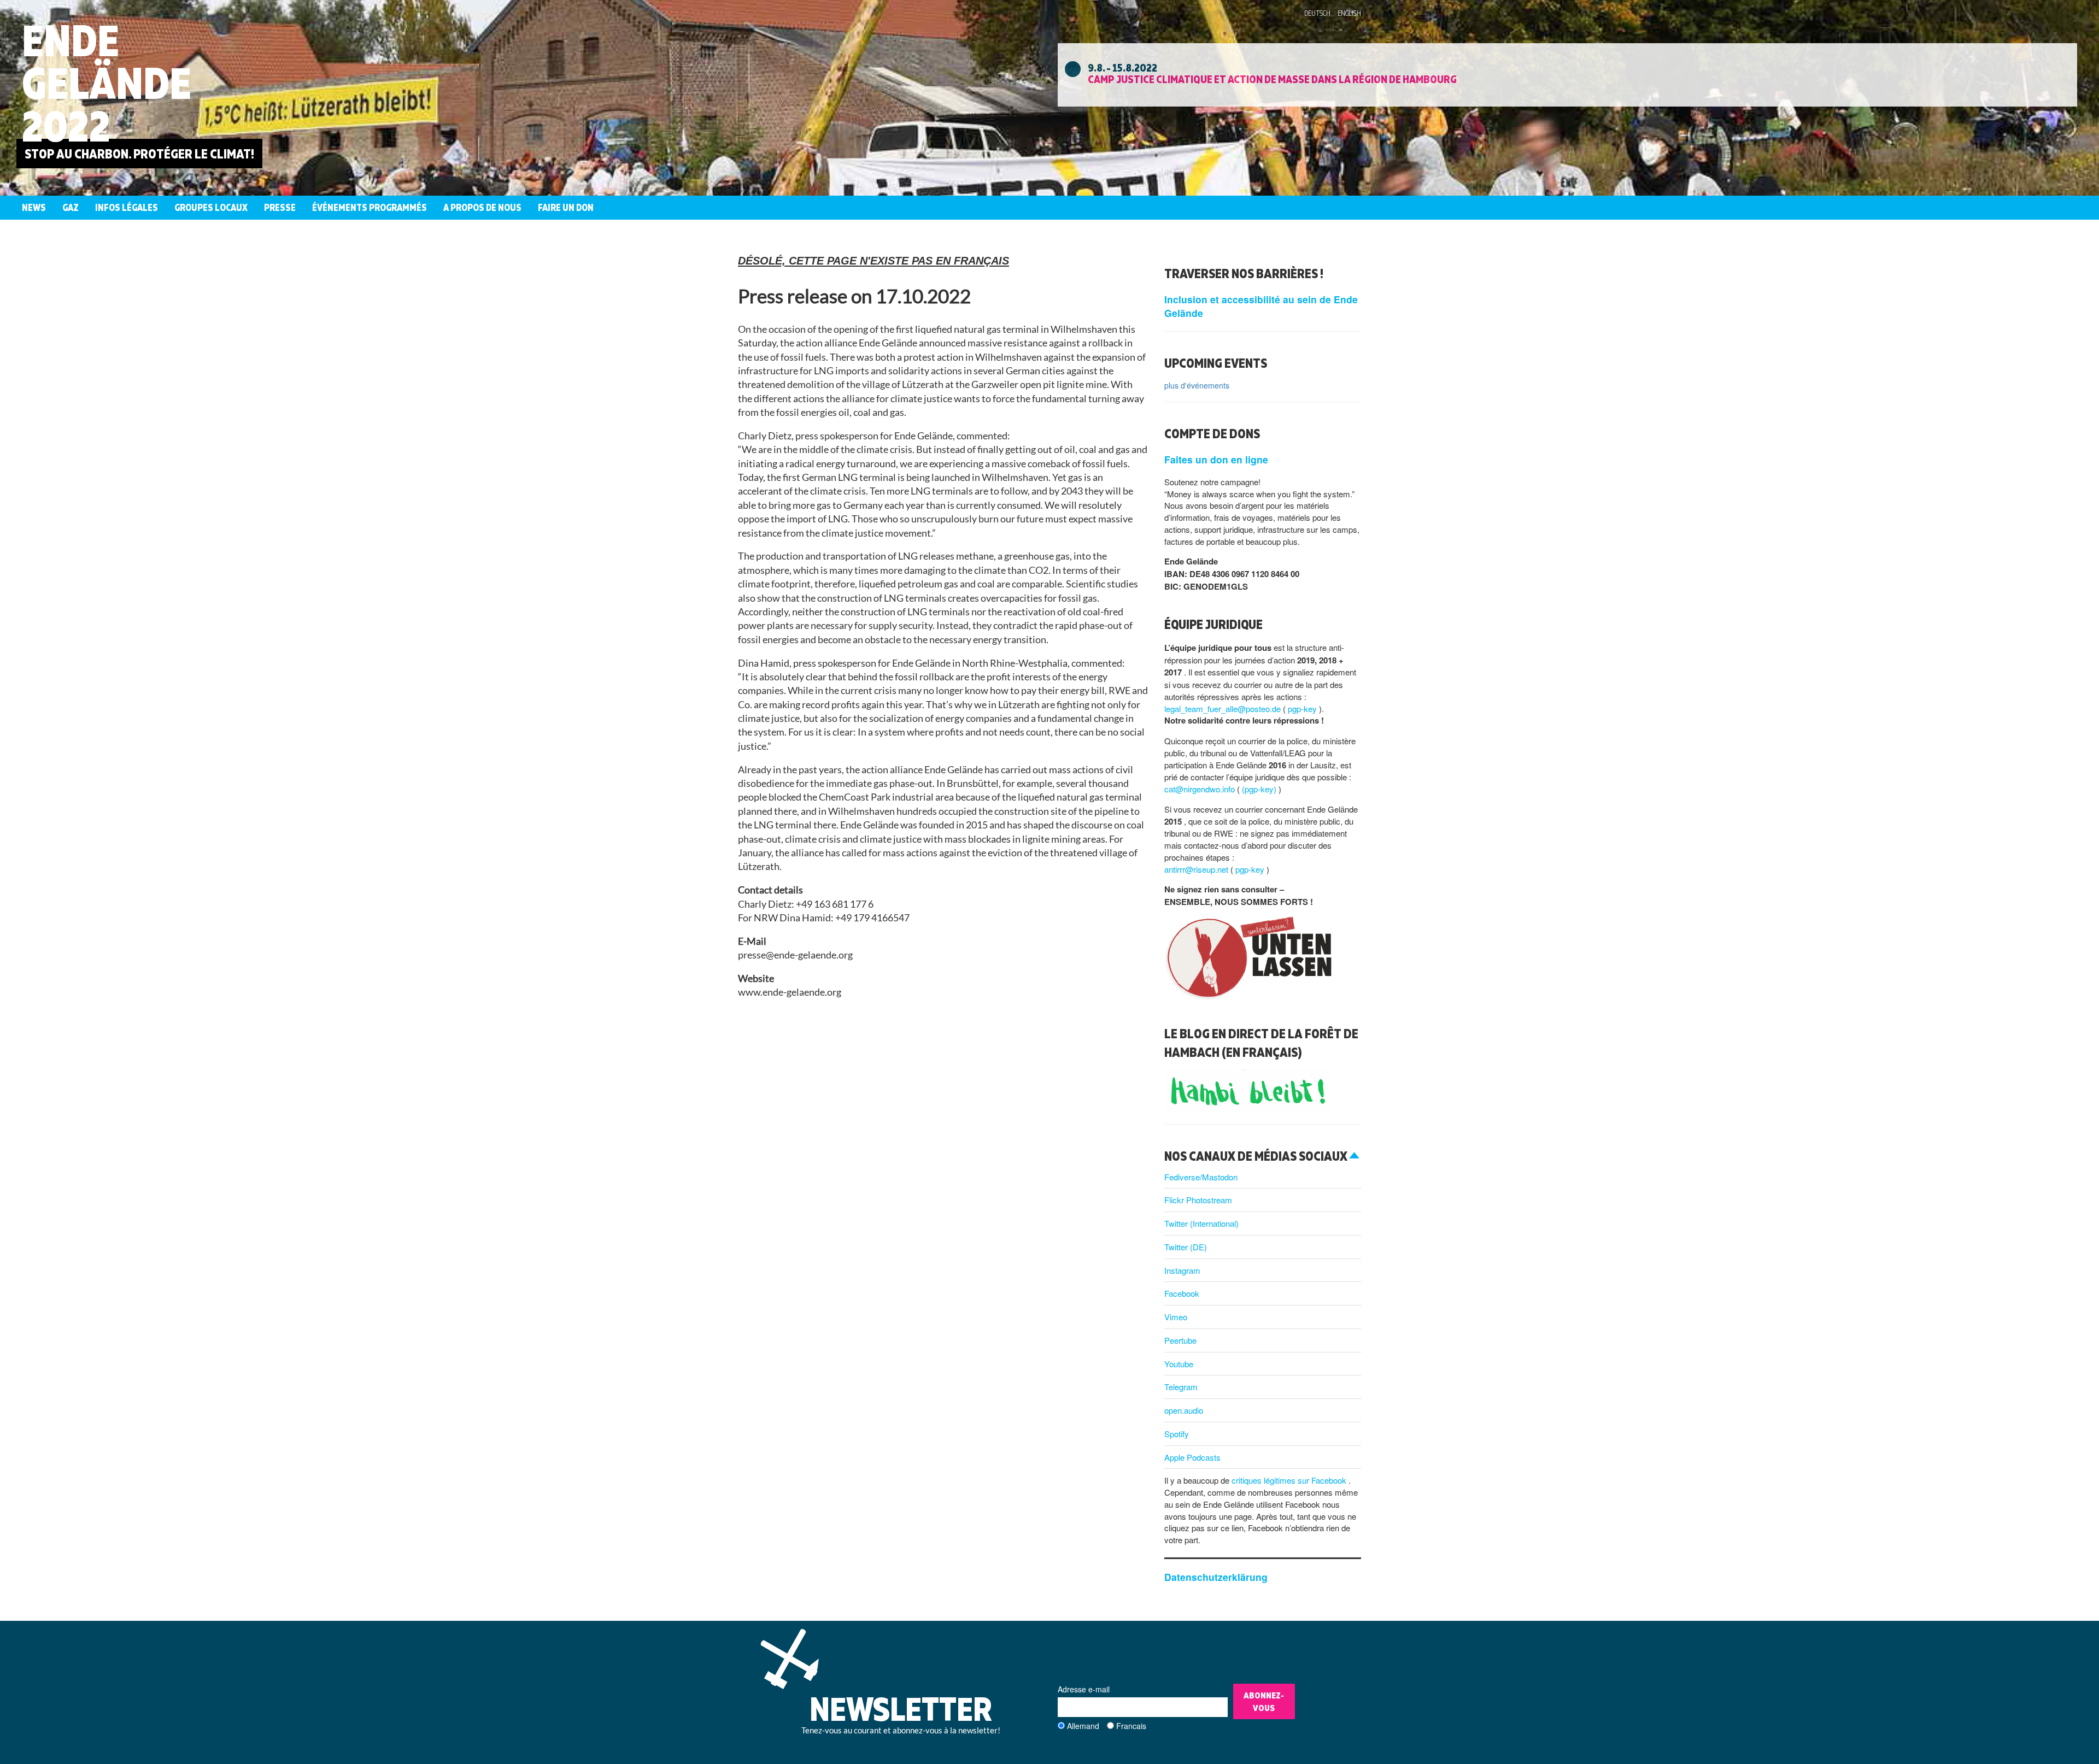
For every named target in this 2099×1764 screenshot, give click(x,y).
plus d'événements (1197, 385)
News (34, 207)
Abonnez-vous (1264, 1701)
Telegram (1181, 1387)
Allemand (1083, 1726)
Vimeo (1176, 1317)
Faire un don (566, 207)
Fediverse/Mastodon (1201, 1177)
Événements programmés (370, 207)
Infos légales (127, 207)
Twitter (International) (1201, 1223)
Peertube (1180, 1340)
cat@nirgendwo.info (1201, 789)
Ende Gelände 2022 (107, 83)
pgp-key (1303, 708)
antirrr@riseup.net (1197, 869)
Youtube (1179, 1364)
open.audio (1184, 1410)
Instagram (1182, 1270)
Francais (1131, 1726)
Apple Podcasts (1192, 1457)
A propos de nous (482, 207)
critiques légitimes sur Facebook (1290, 1480)
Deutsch (1317, 13)
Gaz (71, 207)
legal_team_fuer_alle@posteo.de (1224, 708)
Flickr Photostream (1198, 1200)
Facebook (1182, 1293)
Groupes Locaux (211, 207)
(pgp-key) (1260, 789)
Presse (280, 207)
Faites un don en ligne (1216, 459)
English (1349, 13)
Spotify (1177, 1434)
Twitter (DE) (1186, 1247)
